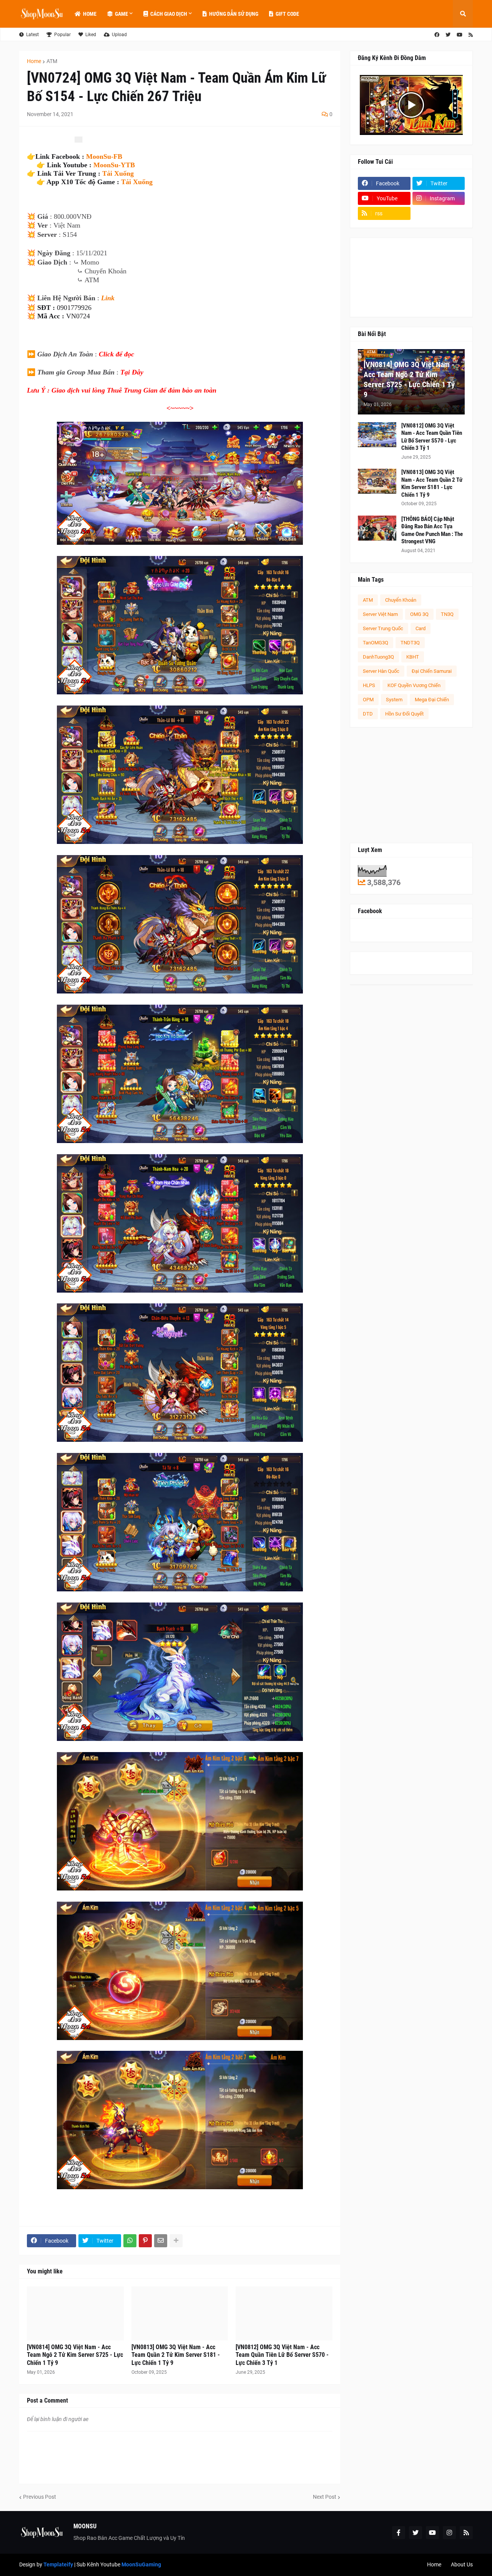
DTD (368, 714)
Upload (119, 35)
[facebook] (437, 35)
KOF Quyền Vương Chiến (414, 685)
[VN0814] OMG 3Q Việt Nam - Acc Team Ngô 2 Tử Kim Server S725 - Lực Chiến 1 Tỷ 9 (75, 2355)
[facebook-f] (399, 2533)
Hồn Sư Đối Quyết (404, 714)
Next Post (325, 2497)
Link (108, 298)
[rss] (471, 35)
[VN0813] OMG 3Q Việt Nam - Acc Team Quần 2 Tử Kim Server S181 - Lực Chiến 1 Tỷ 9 (176, 2355)
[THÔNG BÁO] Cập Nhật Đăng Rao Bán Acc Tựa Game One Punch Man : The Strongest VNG (432, 530)
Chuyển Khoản (401, 600)
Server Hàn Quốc (381, 671)
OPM (368, 700)
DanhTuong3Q (378, 657)
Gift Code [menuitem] (287, 14)
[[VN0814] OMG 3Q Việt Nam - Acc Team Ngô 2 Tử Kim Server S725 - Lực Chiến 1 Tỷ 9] (75, 2313)
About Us (462, 2564)
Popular (62, 35)
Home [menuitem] (90, 14)
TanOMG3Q (376, 643)
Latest (32, 35)
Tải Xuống (118, 173)
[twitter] (448, 35)
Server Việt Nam (380, 614)
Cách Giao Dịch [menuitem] (169, 14)
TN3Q (447, 614)
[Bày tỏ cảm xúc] (78, 140)
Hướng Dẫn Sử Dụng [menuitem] (234, 14)
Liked (91, 35)
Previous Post (40, 2497)
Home (34, 61)
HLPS (369, 685)
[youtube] (460, 35)
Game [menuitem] (121, 14)
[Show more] (176, 2241)
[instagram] (449, 2533)
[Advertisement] (411, 785)
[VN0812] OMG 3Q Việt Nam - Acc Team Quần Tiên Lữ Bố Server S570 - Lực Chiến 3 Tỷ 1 (282, 2355)
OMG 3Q (419, 614)
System (394, 700)
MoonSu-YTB (114, 165)
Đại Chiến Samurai (432, 671)
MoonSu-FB (104, 156)
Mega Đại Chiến (432, 700)
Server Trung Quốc (383, 628)
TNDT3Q (410, 643)
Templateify (58, 2564)
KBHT (413, 657)
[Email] (161, 2241)
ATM (52, 61)
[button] (463, 14)
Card (421, 628)
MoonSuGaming (141, 2564)
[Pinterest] (145, 2241)
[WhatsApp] (130, 2241)
